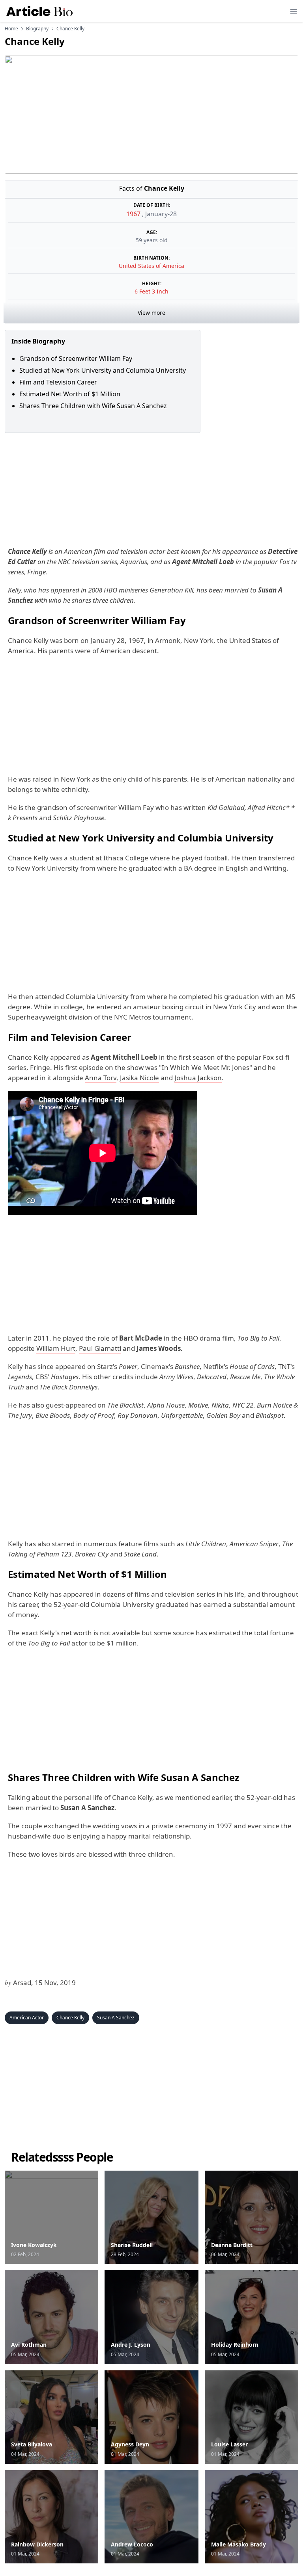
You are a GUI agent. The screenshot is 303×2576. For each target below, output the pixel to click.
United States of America (151, 266)
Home (11, 29)
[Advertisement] (151, 488)
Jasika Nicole (139, 1078)
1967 (134, 214)
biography (37, 29)
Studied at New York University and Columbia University (103, 370)
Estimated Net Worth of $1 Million (70, 394)
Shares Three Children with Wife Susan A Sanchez (93, 406)
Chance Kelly (70, 2018)
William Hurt (56, 1348)
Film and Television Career (58, 382)
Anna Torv (101, 1078)
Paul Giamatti (100, 1348)
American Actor (27, 2018)
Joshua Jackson (198, 1078)
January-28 (161, 214)
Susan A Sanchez (116, 2018)
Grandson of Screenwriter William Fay (76, 358)
